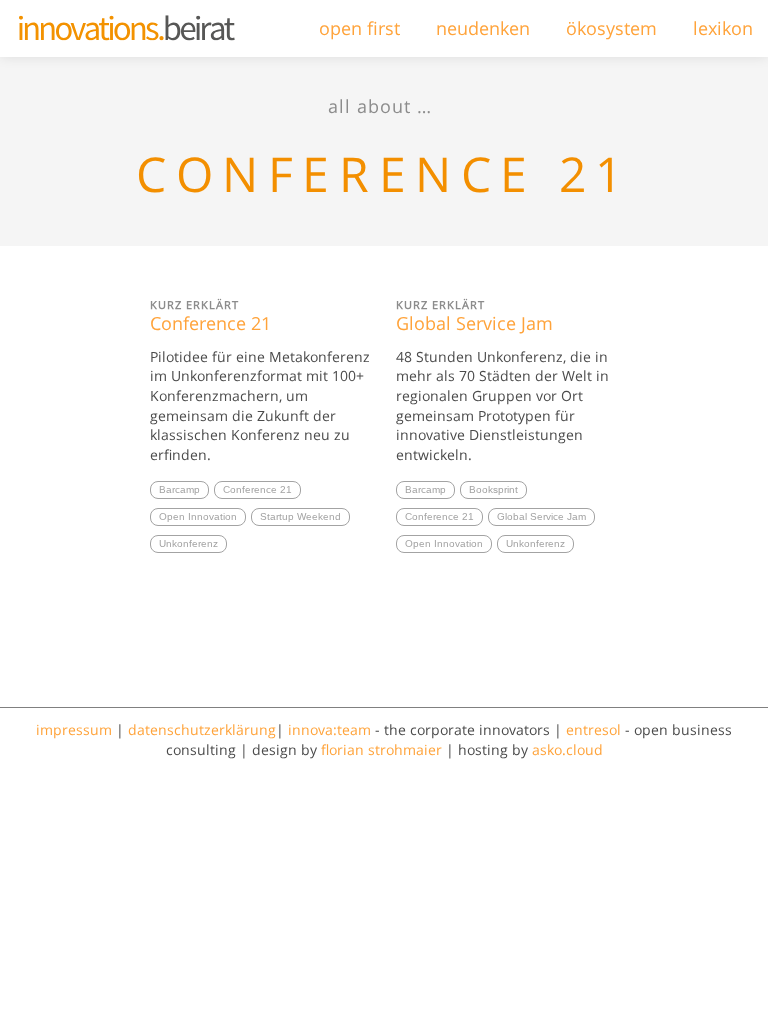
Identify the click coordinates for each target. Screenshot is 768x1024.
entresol (593, 729)
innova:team (329, 729)
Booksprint (493, 489)
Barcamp (179, 489)
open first (359, 28)
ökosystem (611, 28)
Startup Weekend (300, 516)
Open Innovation (198, 516)
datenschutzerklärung (202, 729)
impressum (74, 729)
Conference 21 (210, 316)
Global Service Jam (474, 316)
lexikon (723, 28)
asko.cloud (567, 749)
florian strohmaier (381, 749)
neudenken (483, 28)
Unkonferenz (188, 543)
